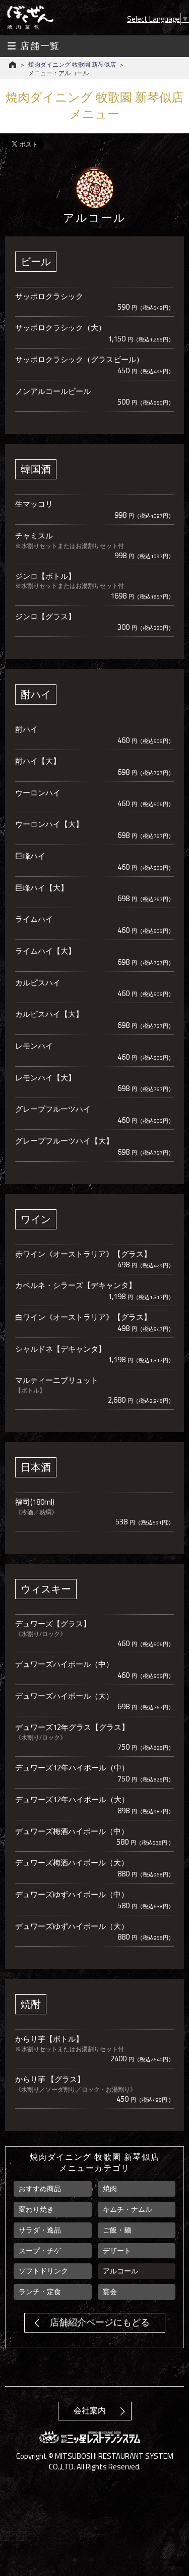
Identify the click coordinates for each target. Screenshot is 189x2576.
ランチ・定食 (40, 2292)
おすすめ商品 (40, 2189)
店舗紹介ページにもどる (100, 2322)
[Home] (13, 65)
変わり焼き (36, 2209)
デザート (117, 2251)
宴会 (110, 2292)
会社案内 (90, 2411)
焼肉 (110, 2189)
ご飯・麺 (117, 2230)
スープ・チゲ (40, 2251)
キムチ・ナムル (128, 2209)
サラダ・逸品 (40, 2230)
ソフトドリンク (43, 2271)
